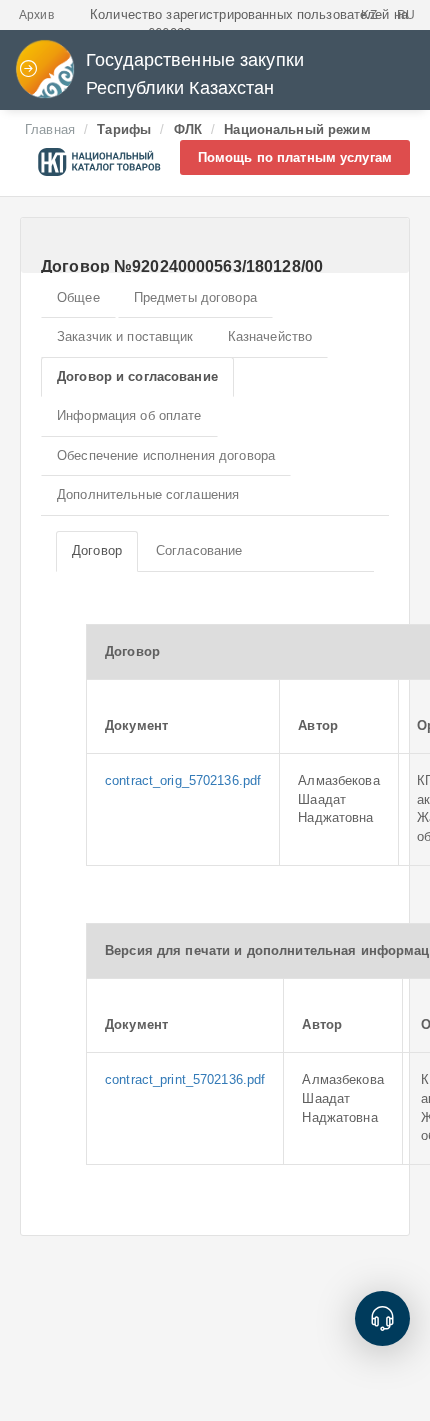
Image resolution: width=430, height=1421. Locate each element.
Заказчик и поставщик (125, 336)
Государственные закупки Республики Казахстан (195, 74)
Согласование (199, 550)
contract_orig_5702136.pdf (183, 780)
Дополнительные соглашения (148, 494)
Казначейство (270, 336)
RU (406, 15)
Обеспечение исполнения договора (166, 455)
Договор (97, 550)
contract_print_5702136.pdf (185, 1079)
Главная (50, 129)
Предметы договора (195, 297)
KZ (368, 15)
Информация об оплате (129, 415)
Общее (78, 297)
